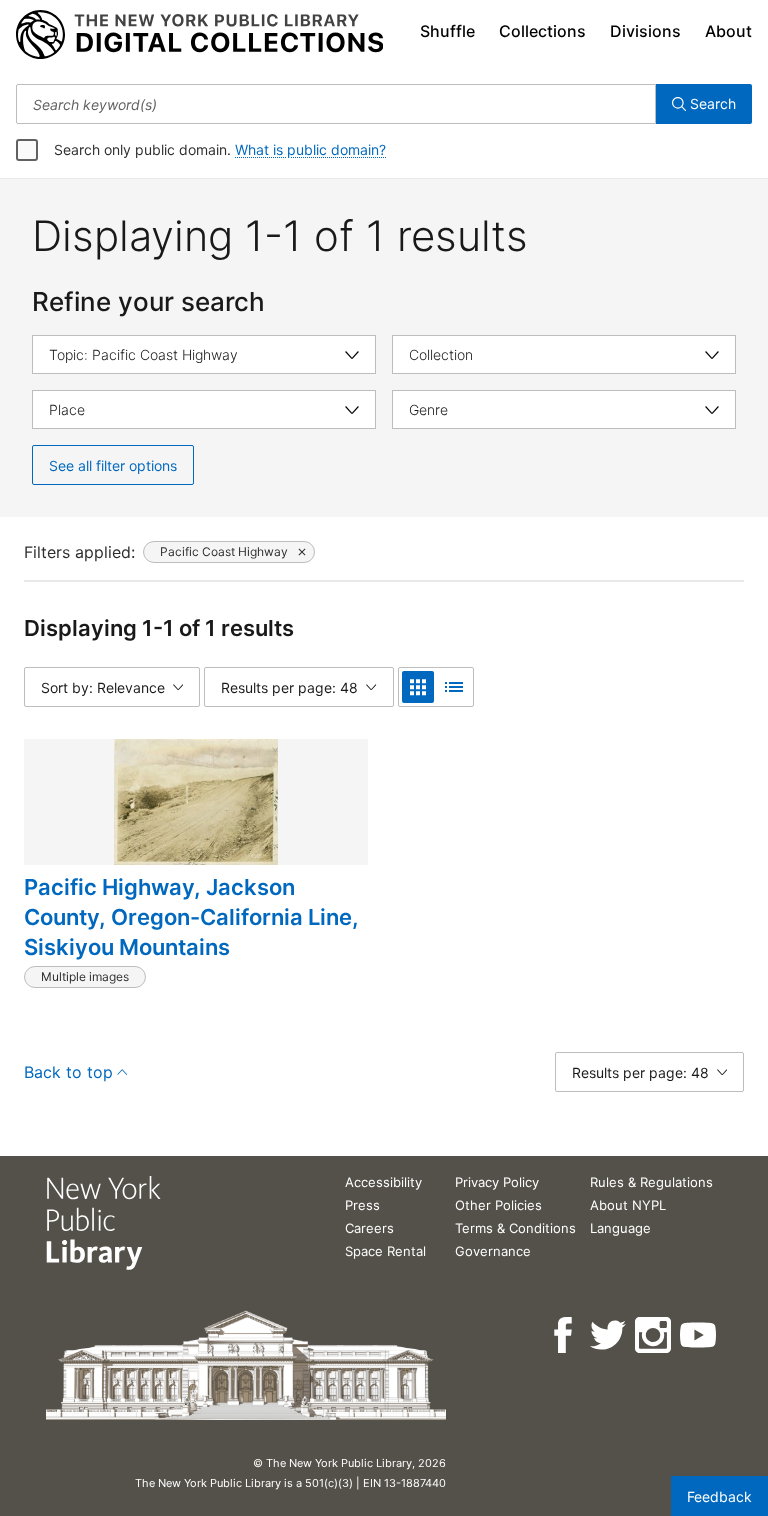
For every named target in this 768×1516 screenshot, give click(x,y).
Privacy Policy (497, 1182)
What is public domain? (310, 149)
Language (620, 1228)
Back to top (68, 1072)
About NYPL (628, 1205)
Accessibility (383, 1182)
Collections (542, 31)
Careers (369, 1228)
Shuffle (447, 31)
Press (362, 1205)
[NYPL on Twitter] (609, 1335)
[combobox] (336, 104)
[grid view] (418, 687)
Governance (493, 1251)
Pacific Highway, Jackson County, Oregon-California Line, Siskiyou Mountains (191, 916)
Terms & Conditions (515, 1228)
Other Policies (498, 1205)
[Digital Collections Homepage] (199, 35)
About (728, 31)
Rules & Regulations (651, 1182)
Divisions (645, 31)
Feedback (719, 1496)
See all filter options (113, 465)
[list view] (454, 687)
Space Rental (385, 1251)
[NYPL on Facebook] (564, 1335)
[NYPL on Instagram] (654, 1335)
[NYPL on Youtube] (699, 1335)
